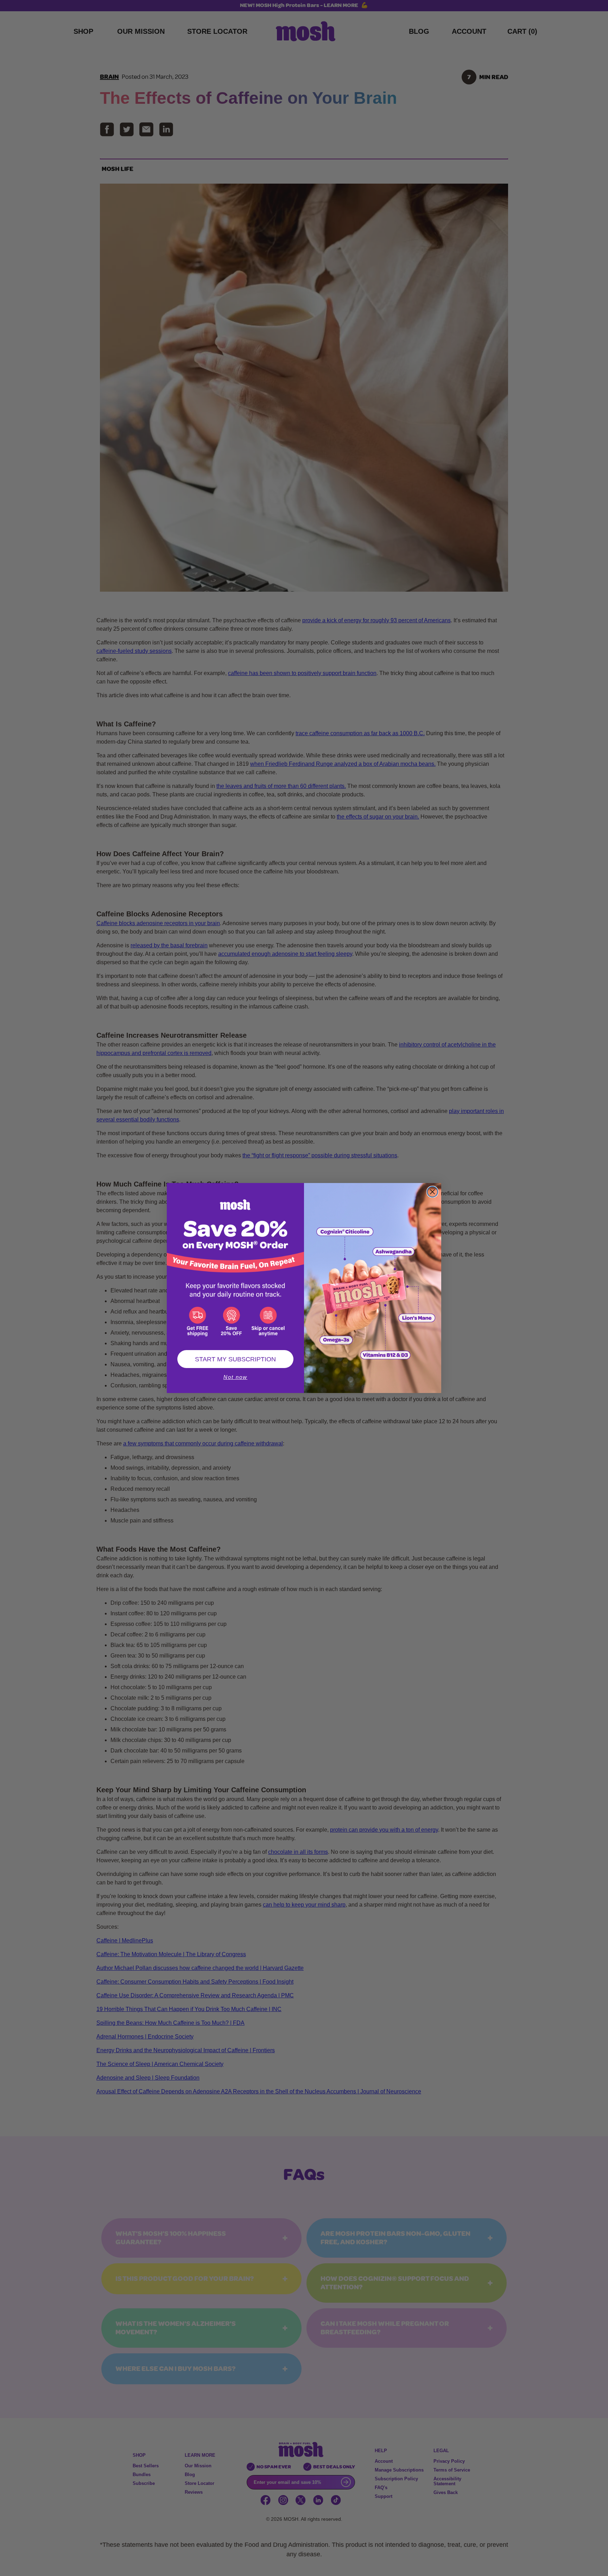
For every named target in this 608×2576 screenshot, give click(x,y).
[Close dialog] (432, 1192)
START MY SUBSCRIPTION (235, 1359)
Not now (235, 1377)
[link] (235, 1263)
